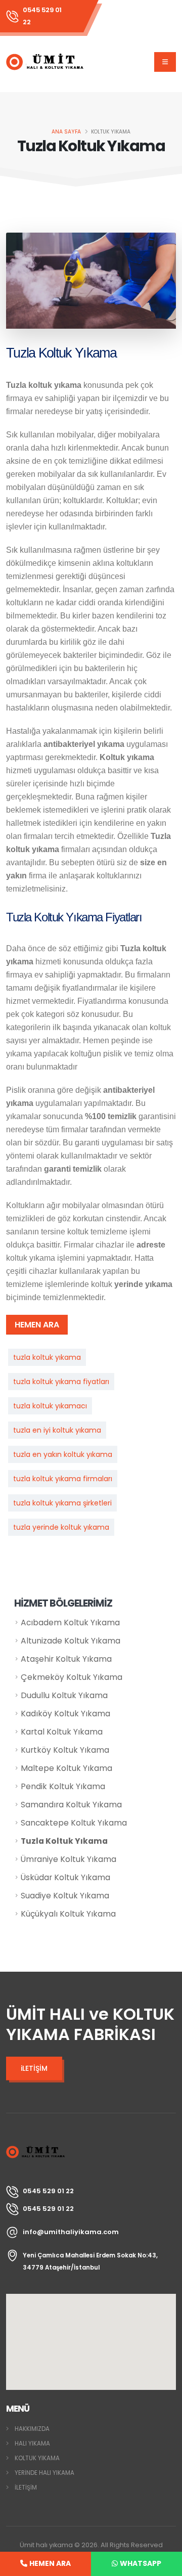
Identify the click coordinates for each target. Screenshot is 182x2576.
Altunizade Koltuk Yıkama (71, 1641)
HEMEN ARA (37, 1325)
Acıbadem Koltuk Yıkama (70, 1623)
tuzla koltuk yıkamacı (50, 1406)
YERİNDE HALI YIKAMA (44, 2473)
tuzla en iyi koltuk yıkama (57, 1430)
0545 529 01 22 (42, 16)
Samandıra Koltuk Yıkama (71, 1805)
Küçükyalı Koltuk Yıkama (68, 1914)
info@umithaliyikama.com (71, 2232)
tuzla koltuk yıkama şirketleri (62, 1503)
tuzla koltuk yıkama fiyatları (61, 1382)
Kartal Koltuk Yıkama (62, 1732)
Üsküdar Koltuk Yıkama (65, 1877)
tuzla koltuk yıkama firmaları (63, 1479)
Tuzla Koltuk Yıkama (64, 1841)
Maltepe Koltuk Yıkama (66, 1768)
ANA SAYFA (66, 132)
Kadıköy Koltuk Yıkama (65, 1714)
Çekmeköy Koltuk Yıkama (72, 1677)
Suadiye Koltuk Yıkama (65, 1896)
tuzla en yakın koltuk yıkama (63, 1454)
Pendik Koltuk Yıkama (63, 1786)
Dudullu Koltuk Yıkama (64, 1695)
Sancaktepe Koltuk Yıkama (74, 1823)
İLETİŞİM (26, 2488)
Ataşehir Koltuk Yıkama (66, 1659)
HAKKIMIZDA (32, 2429)
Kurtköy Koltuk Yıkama (65, 1750)
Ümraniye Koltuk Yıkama (69, 1859)
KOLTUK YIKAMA (37, 2458)
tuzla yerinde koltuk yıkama (61, 1527)
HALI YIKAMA (32, 2444)
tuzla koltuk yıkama (47, 1357)
